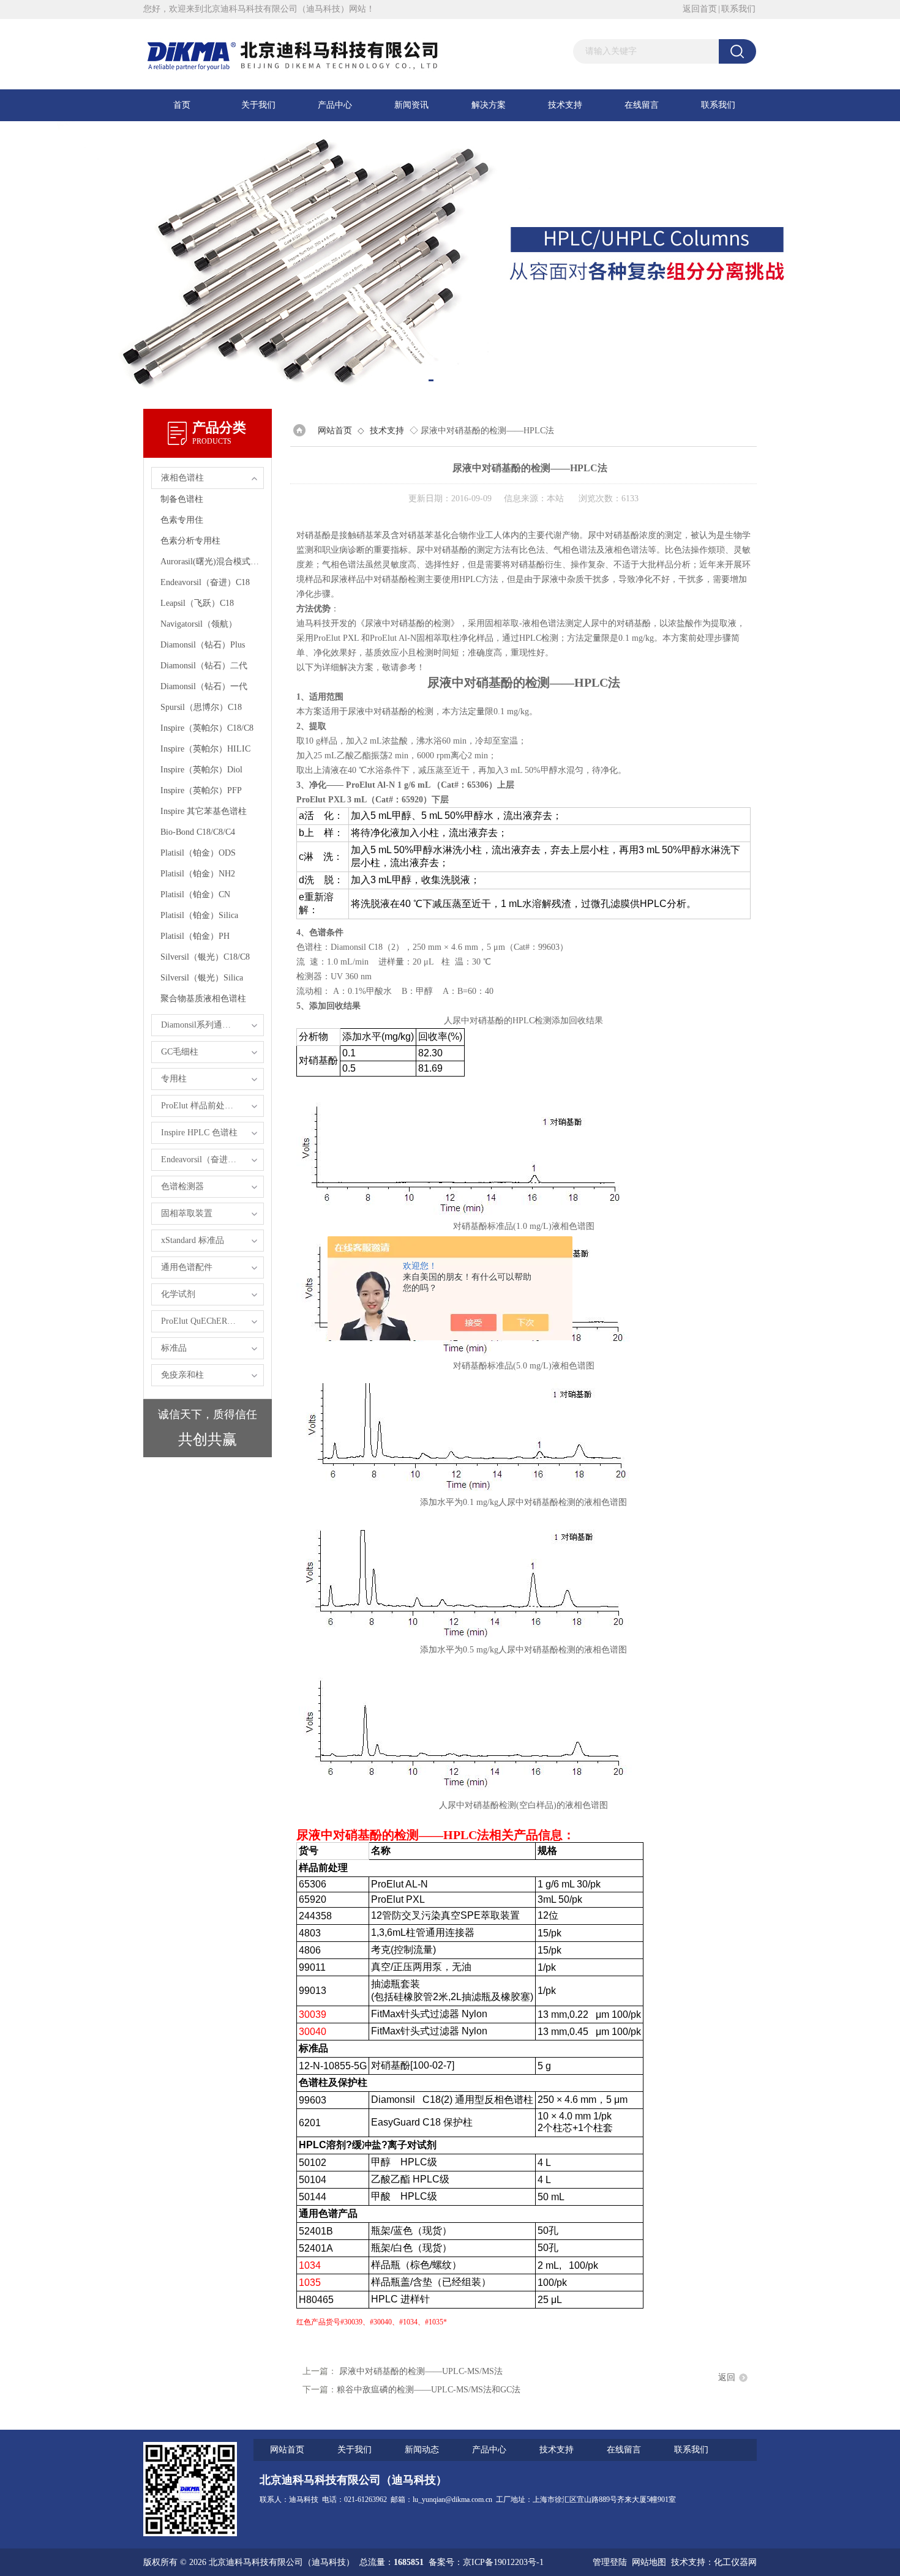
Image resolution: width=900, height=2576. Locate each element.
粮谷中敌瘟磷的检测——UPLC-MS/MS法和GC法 (429, 2390)
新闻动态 (422, 2450)
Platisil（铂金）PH (195, 936)
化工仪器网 (735, 2562)
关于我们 (258, 105)
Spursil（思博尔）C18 (201, 707)
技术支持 (565, 105)
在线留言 (642, 105)
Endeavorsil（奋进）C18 (205, 582)
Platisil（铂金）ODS (198, 853)
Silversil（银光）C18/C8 (205, 957)
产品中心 (335, 105)
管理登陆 (610, 2562)
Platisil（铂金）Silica (199, 915)
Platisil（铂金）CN (195, 894)
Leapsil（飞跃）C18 (197, 603)
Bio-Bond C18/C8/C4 (198, 832)
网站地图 (649, 2562)
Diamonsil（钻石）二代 (204, 666)
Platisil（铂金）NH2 (198, 874)
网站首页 (335, 431)
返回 (727, 2377)
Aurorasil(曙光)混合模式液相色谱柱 (212, 562)
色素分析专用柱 (190, 541)
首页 (182, 105)
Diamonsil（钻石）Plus (203, 645)
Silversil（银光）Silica (202, 978)
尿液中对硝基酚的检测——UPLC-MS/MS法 (421, 2371)
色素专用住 (182, 520)
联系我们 (738, 9)
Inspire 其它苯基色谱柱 (204, 811)
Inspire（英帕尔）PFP (201, 790)
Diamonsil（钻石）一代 (204, 686)
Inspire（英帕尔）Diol (201, 770)
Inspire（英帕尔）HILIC (205, 749)
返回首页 (700, 9)
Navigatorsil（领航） (199, 624)
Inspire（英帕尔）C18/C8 (207, 728)
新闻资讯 (411, 105)
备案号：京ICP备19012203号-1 (486, 2562)
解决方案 (489, 105)
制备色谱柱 (182, 499)
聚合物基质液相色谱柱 (203, 999)
